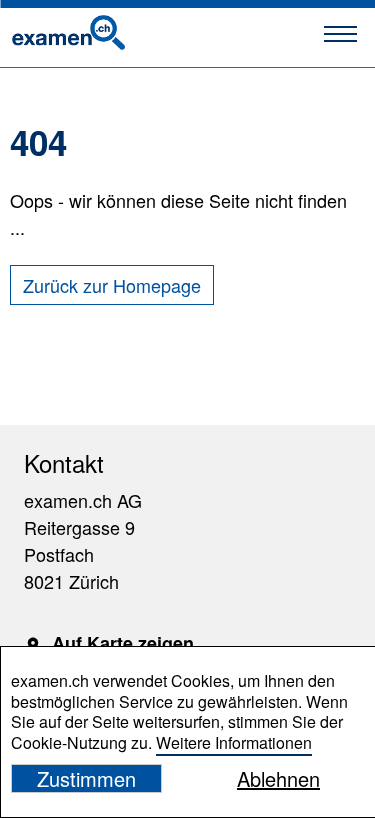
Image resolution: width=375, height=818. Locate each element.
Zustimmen (86, 778)
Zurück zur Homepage (112, 285)
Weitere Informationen (234, 742)
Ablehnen (278, 778)
